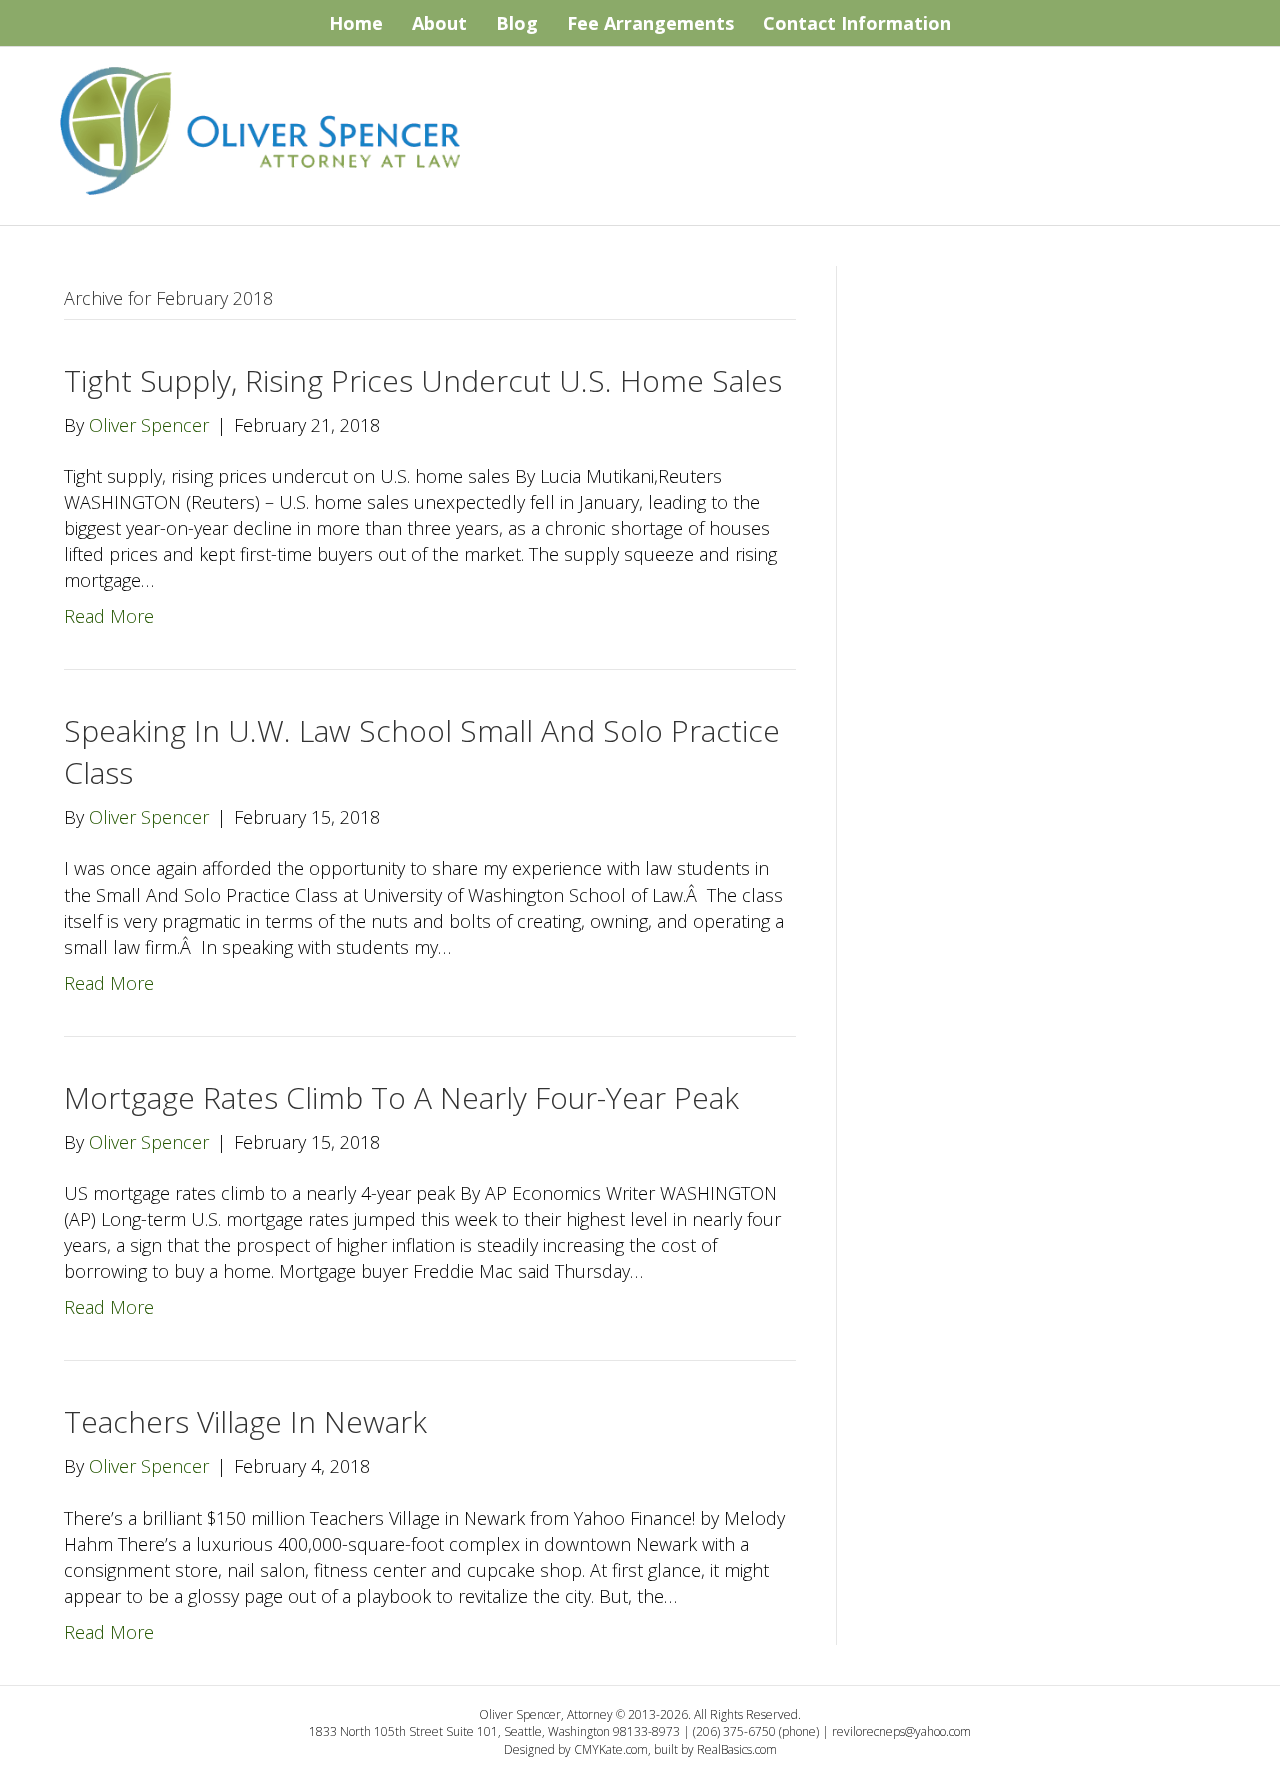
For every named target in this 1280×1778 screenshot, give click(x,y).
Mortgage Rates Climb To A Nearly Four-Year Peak (401, 1097)
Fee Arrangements (650, 23)
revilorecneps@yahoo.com (901, 1731)
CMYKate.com (611, 1749)
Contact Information (857, 23)
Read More (109, 616)
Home (356, 23)
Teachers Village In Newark (245, 1421)
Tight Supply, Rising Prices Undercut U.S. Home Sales (423, 380)
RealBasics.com (737, 1749)
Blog (517, 23)
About (439, 23)
